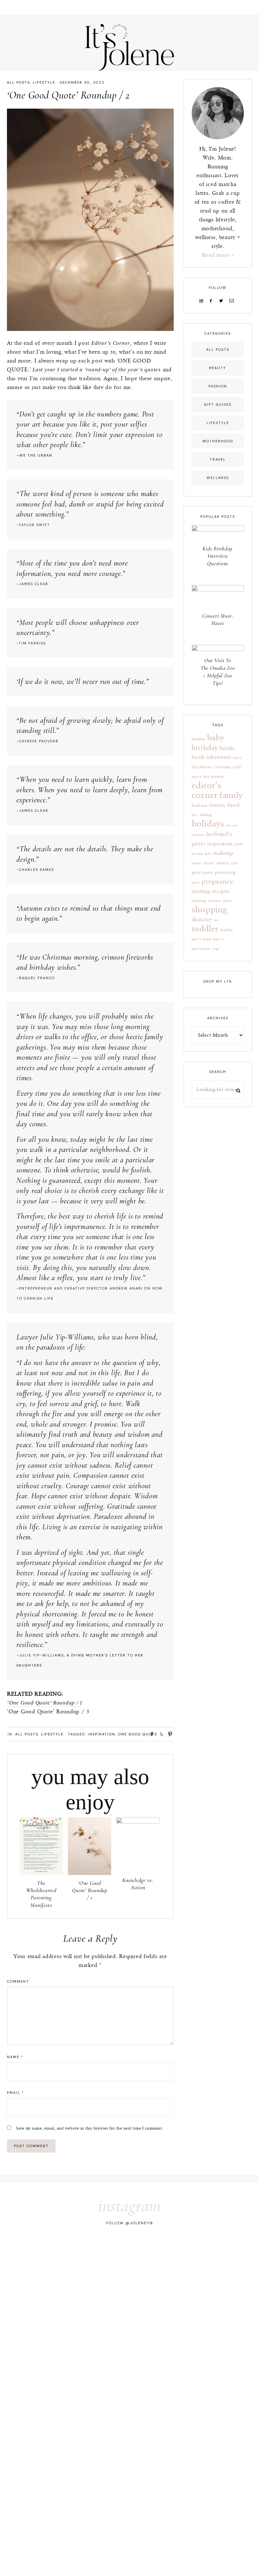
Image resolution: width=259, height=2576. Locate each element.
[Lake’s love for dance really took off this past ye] (25, 2282)
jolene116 (142, 2223)
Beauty (218, 368)
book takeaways (212, 757)
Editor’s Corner (111, 343)
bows (237, 758)
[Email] (233, 301)
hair (195, 815)
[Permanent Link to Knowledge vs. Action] (138, 1822)
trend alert (211, 939)
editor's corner (207, 791)
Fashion (218, 386)
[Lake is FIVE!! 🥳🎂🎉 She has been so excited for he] (182, 2282)
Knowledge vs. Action (138, 1884)
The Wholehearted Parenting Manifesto (41, 1894)
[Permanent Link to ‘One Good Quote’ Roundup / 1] (90, 1873)
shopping (210, 910)
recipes (221, 891)
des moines (214, 777)
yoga (216, 949)
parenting (225, 872)
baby (216, 738)
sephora (214, 901)
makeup (223, 853)
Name (15, 2057)
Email (15, 2093)
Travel (218, 459)
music (209, 863)
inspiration (102, 1734)
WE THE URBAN (36, 455)
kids (208, 854)
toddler (205, 929)
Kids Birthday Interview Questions (218, 556)
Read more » (218, 255)
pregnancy (217, 881)
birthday (205, 748)
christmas (202, 767)
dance (197, 777)
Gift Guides (218, 404)
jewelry (197, 854)
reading (201, 891)
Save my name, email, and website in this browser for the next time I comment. (90, 2128)
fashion (200, 805)
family (231, 796)
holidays (208, 824)
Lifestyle (44, 82)
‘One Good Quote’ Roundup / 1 (45, 1703)
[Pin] (168, 1734)
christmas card (227, 767)
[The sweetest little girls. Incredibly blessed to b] (234, 2282)
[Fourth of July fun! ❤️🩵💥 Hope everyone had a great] (129, 2253)
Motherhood (218, 441)
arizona (199, 739)
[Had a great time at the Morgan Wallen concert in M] (182, 2253)
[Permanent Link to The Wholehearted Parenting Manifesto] (41, 1873)
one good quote (138, 1734)
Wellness (218, 478)
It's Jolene (129, 47)
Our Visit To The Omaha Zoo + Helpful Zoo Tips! (218, 672)
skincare (202, 920)
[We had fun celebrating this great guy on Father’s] (234, 2253)
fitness (217, 805)
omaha (223, 863)
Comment (18, 1981)
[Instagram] (202, 301)
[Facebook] (212, 301)
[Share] (150, 1734)
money (197, 863)
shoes (227, 901)
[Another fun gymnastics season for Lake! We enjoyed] (77, 2282)
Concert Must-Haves (218, 620)
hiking (206, 815)
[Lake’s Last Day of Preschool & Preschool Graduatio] (129, 2282)
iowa (239, 844)
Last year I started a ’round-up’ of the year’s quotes (97, 370)
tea (216, 920)
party (196, 883)
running (199, 901)
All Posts (18, 82)
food (234, 805)
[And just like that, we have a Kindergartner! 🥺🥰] (25, 2253)
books (227, 748)
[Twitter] (222, 301)
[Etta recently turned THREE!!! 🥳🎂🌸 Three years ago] (77, 2253)
